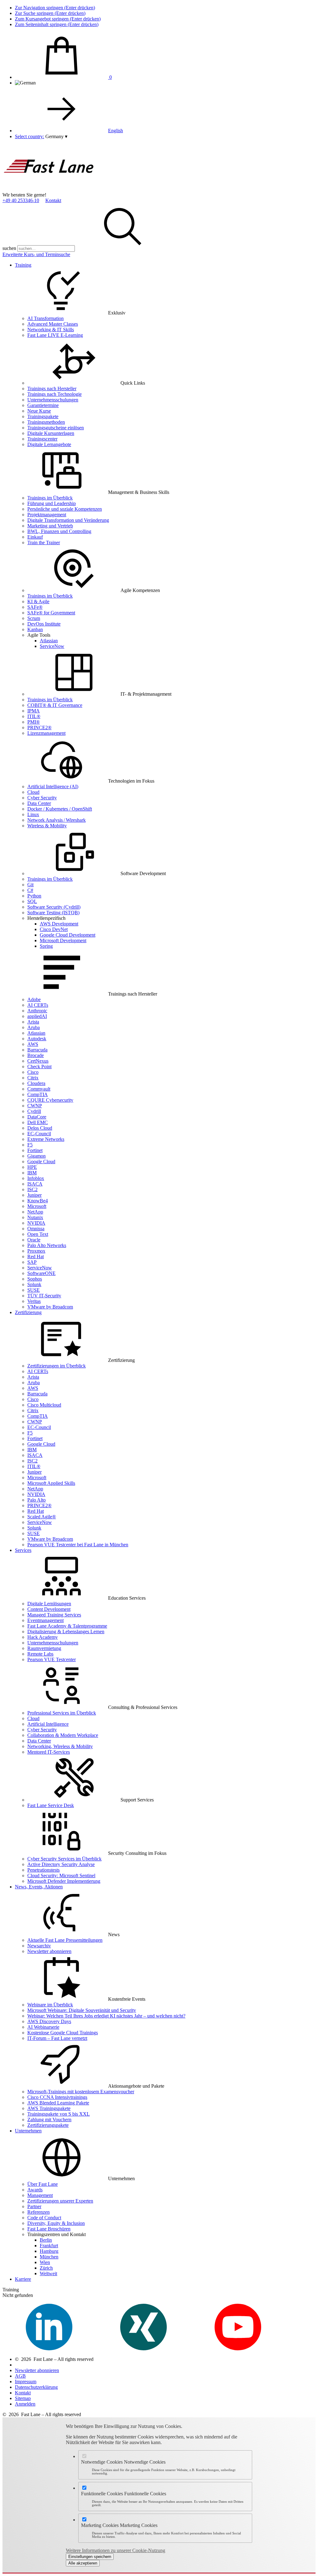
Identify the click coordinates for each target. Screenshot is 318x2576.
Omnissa (36, 1229)
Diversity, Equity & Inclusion (56, 2223)
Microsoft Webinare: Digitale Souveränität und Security (82, 2010)
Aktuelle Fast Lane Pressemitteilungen (65, 1940)
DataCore (37, 1117)
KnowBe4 (38, 1201)
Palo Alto (36, 1500)
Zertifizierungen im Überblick (57, 1366)
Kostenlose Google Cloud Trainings (63, 2033)
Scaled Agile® (42, 1517)
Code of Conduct (44, 2218)
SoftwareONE (41, 1273)
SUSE (34, 1290)
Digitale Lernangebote (49, 444)
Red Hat (36, 1256)
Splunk (34, 1284)
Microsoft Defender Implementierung (64, 1881)
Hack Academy (43, 1637)
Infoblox (36, 1178)
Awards (35, 2190)
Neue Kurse (39, 411)
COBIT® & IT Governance (55, 705)
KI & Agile (38, 601)
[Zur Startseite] (49, 189)
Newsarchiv (39, 1946)
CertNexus (38, 1061)
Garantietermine (43, 405)
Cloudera (36, 1083)
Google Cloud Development (68, 935)
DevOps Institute (44, 624)
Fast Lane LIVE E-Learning (55, 335)
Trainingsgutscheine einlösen (56, 428)
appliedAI (37, 1016)
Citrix (33, 1078)
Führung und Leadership (52, 503)
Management (40, 2195)
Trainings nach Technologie (55, 394)
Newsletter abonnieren (49, 1951)
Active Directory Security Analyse (61, 1864)
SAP (32, 1262)
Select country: (30, 136)
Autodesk (37, 1039)
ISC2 (32, 1189)
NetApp (35, 1212)
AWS (33, 1044)
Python (34, 896)
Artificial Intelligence (48, 1724)
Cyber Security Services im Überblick (64, 1859)
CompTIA (38, 1094)
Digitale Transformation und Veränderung (68, 520)
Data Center (39, 803)
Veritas (34, 1301)
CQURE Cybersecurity (50, 1100)
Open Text (38, 1234)
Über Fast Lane (43, 2184)
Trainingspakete (43, 416)
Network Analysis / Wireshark (57, 820)
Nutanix (35, 1217)
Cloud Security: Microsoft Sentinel (61, 1876)
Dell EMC (38, 1122)
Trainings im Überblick (50, 498)
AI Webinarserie (43, 2027)
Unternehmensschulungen (53, 400)
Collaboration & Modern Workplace (63, 1735)
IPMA (34, 711)
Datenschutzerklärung (36, 2387)
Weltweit (48, 2273)
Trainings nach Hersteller (52, 389)
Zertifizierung (28, 1312)
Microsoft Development (63, 940)
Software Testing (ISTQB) (53, 913)
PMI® (34, 722)
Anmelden (25, 2404)
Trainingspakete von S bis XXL (59, 2114)
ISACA (35, 1184)
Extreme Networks (46, 1139)
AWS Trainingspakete (49, 2108)
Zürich (46, 2268)
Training (23, 265)
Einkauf (35, 537)
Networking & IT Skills (51, 330)
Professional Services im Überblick (62, 1713)
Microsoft (37, 1206)
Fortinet (35, 1150)
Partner (34, 2206)
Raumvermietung (44, 1648)
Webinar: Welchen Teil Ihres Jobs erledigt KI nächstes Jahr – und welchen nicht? (106, 2016)
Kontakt (53, 200)
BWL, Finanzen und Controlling (59, 531)
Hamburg (49, 2251)
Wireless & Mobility (47, 826)
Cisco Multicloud (44, 1405)
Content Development (49, 1609)
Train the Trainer (44, 542)
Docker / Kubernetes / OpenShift (60, 809)
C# (30, 890)
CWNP (35, 1106)
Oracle (34, 1240)
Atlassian (49, 641)
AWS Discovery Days (49, 2021)
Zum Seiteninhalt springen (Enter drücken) (57, 24)
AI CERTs (38, 1005)
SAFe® (35, 607)
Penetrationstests (43, 1870)
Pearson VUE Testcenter (52, 1659)
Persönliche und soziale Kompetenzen (65, 509)
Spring (46, 946)
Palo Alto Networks (47, 1245)
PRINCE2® (39, 728)
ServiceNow (52, 646)
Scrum (34, 618)
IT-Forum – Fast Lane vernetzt (57, 2038)
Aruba (34, 1027)
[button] (56, 136)
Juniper (34, 1195)
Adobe (34, 999)
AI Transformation (45, 318)
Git (30, 885)
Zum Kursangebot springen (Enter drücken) (58, 19)
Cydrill (34, 1111)
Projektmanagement (47, 515)
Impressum (26, 2382)
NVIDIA (36, 1223)
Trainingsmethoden (46, 422)
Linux (33, 814)
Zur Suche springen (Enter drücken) (50, 13)
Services (23, 1550)
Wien (45, 2262)
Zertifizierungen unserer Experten (60, 2201)
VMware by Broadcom (50, 1307)
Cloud (33, 792)
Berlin (46, 2240)
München (49, 2257)
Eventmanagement (45, 1620)
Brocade (36, 1055)
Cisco (33, 1072)
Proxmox (36, 1251)
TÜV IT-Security (44, 1296)
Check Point (39, 1067)
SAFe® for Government (51, 613)
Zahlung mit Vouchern (49, 2120)
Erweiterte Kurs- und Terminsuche (36, 254)
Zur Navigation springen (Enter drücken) (55, 8)
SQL (32, 901)
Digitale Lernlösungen (49, 1604)
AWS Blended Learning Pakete (58, 2103)
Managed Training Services (54, 1615)
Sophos (35, 1279)
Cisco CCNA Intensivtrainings (57, 2097)
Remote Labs (40, 1654)
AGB (20, 2376)
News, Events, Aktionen (39, 1887)
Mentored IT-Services (49, 1752)
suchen (9, 248)
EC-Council (39, 1134)
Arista (33, 1022)
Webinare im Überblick (50, 2005)
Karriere (23, 2279)
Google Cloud (41, 1161)
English (116, 131)
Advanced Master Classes (53, 324)
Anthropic (37, 1011)
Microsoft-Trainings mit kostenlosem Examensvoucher (81, 2092)
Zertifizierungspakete (48, 2125)
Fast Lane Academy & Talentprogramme (67, 1626)
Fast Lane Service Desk (51, 1805)
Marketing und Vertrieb (50, 526)
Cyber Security (42, 798)
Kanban (35, 629)
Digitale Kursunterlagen (51, 433)
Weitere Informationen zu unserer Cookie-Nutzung (116, 2550)
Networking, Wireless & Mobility (60, 1746)
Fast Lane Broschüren (49, 2229)
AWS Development (59, 924)
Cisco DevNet (54, 929)
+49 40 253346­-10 (21, 200)
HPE (32, 1167)
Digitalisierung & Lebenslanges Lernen (66, 1631)
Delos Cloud (40, 1128)
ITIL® (34, 716)
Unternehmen (28, 2131)
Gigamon (36, 1156)
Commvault (39, 1089)
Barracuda (37, 1050)
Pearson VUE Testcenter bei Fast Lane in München (78, 1545)
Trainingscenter (42, 439)
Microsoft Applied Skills (51, 1483)
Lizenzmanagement (46, 733)
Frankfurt (49, 2246)
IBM (32, 1173)
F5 (30, 1145)
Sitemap (23, 2398)
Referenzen (39, 2212)
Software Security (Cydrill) (54, 907)
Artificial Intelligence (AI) (53, 786)
